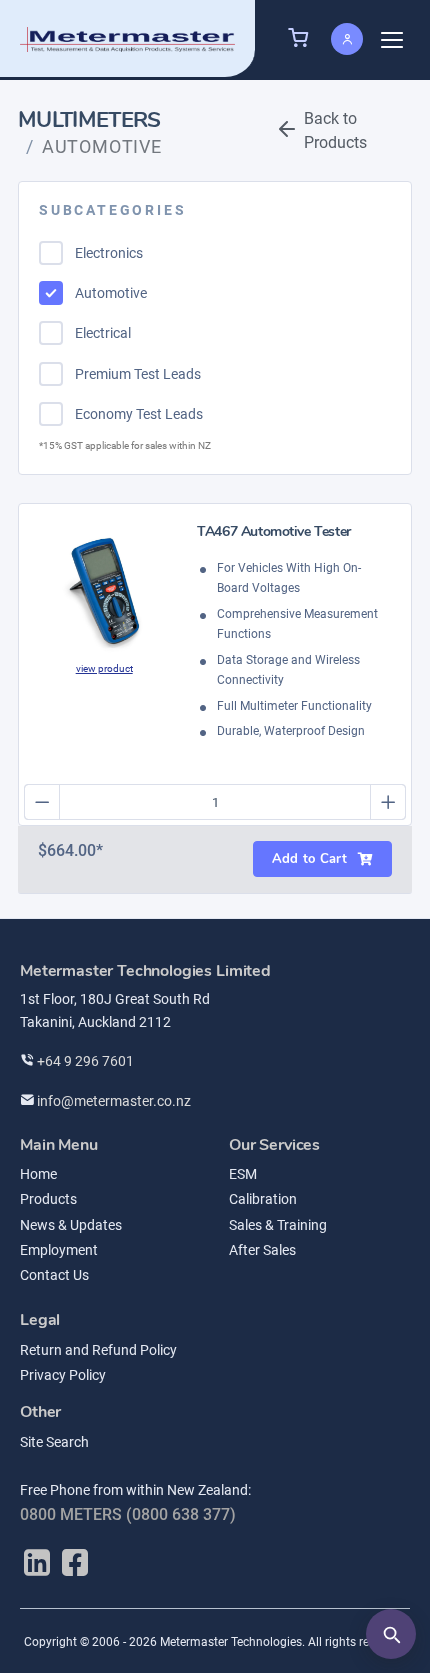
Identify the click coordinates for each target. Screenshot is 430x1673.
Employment (59, 1250)
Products (48, 1199)
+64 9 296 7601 (84, 1061)
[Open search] (391, 1634)
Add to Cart (310, 859)
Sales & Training (278, 1225)
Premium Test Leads (138, 374)
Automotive (111, 293)
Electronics (109, 253)
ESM (243, 1174)
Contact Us (54, 1275)
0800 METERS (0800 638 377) (128, 1514)
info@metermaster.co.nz (112, 1101)
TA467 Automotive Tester (273, 532)
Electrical (103, 333)
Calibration (263, 1199)
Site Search (54, 1442)
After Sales (262, 1250)
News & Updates (71, 1225)
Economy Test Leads (139, 414)
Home (38, 1174)
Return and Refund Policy (98, 1350)
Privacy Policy (63, 1375)
